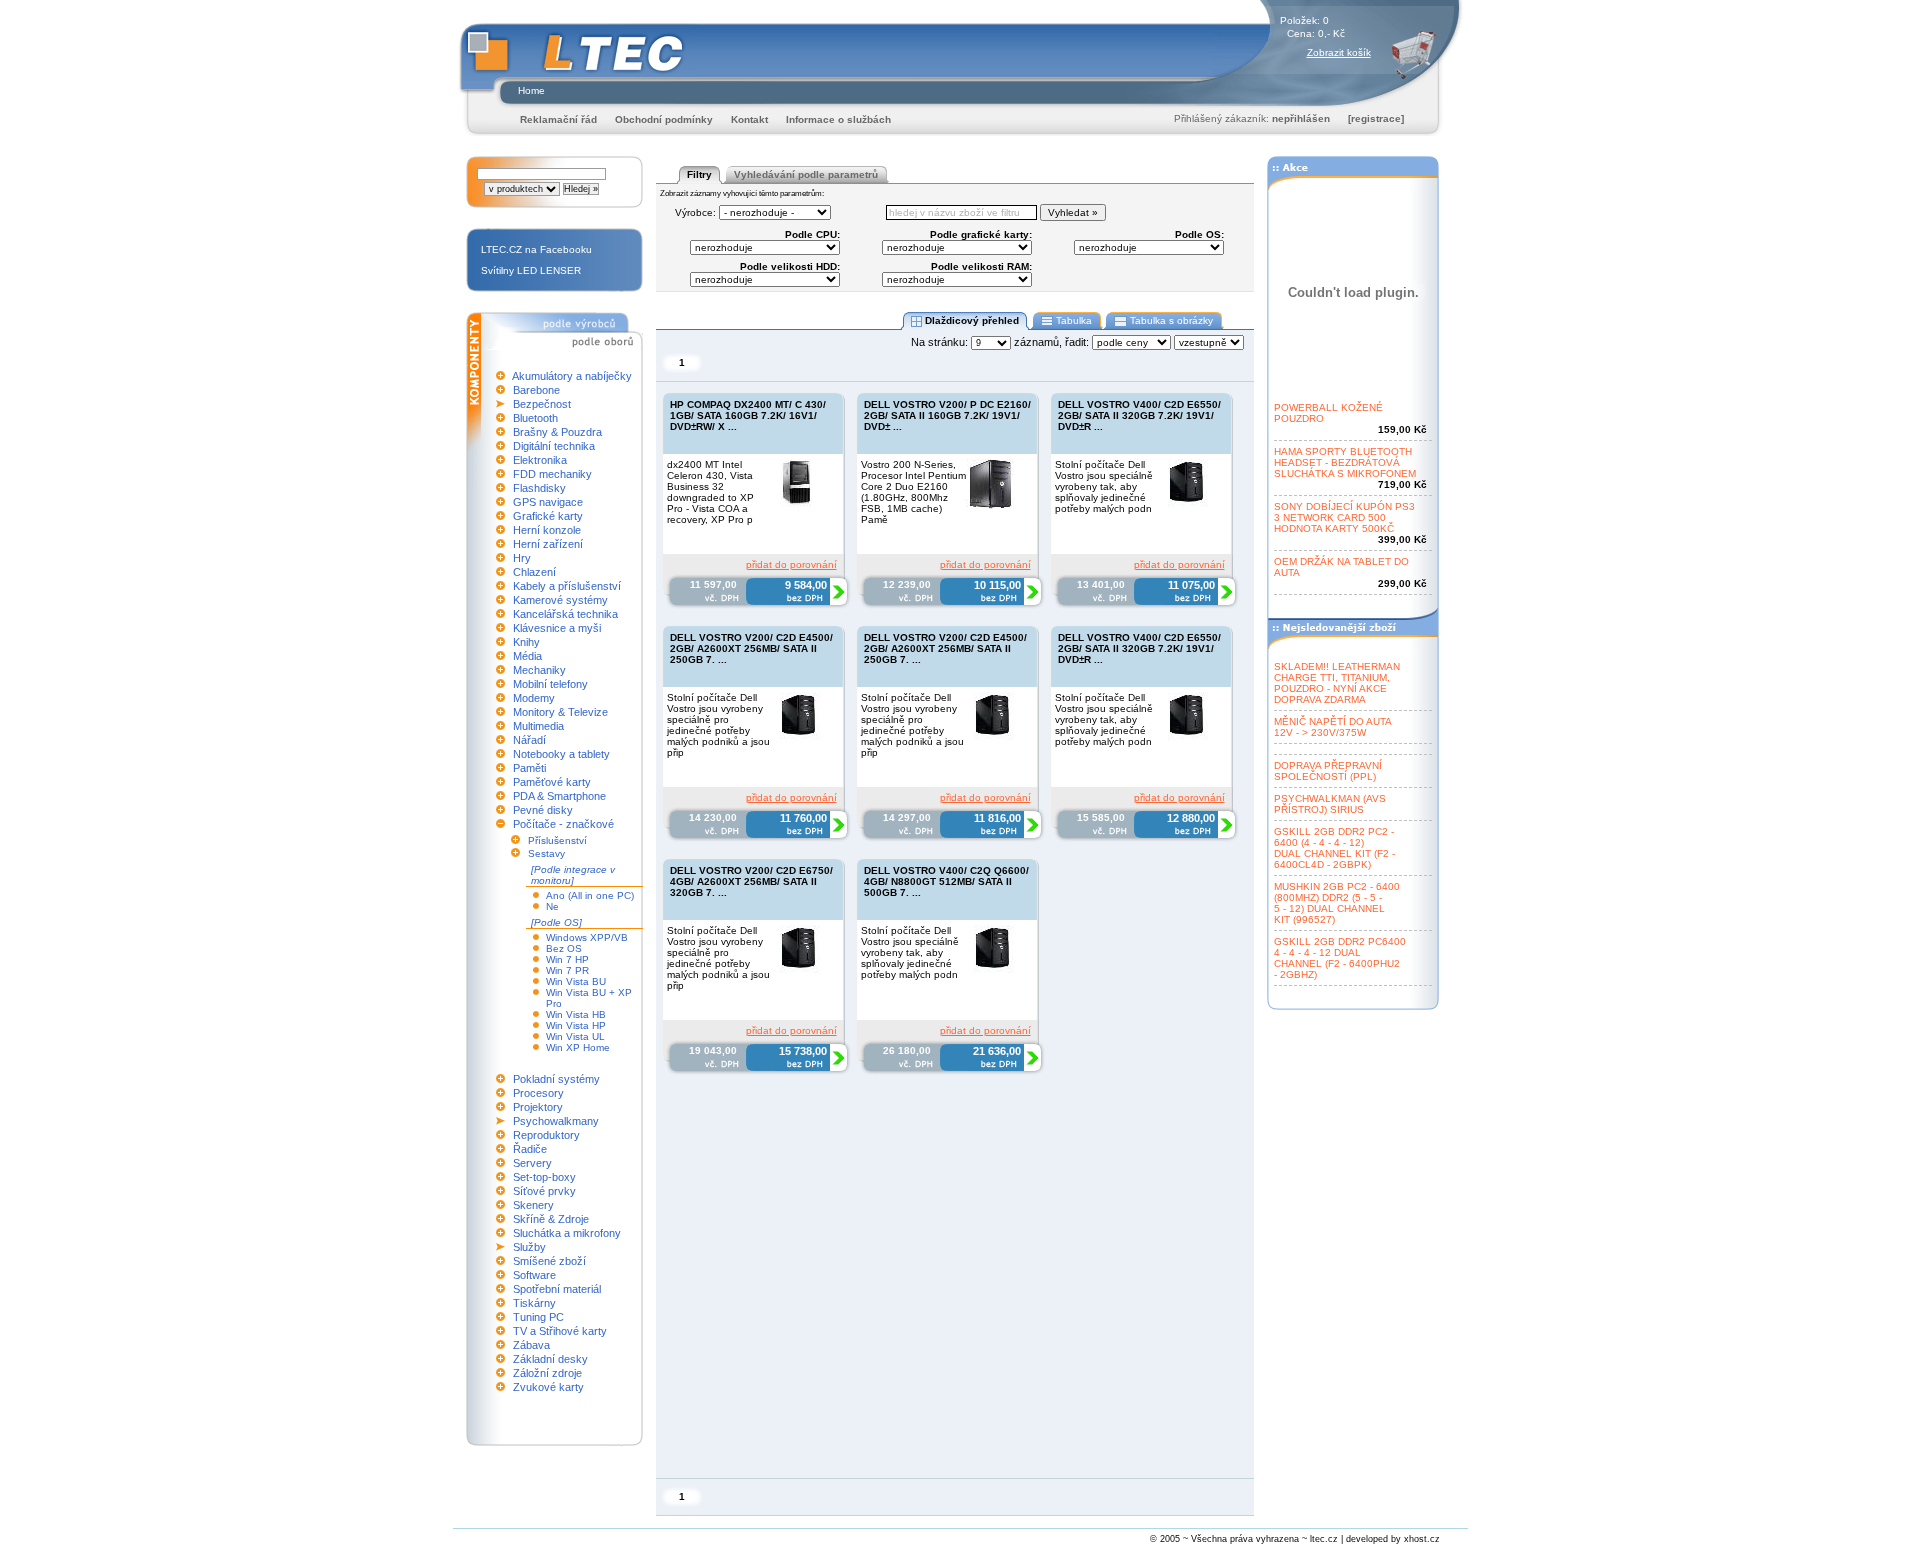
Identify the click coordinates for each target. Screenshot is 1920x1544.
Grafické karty (548, 516)
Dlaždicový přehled (972, 320)
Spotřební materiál (557, 1289)
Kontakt (749, 119)
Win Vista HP (576, 1025)
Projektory (538, 1107)
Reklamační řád (558, 119)
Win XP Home (578, 1047)
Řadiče (530, 1149)
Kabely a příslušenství (567, 586)
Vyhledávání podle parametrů (806, 174)
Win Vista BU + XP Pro (589, 998)
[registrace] (1376, 118)
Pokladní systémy (556, 1079)
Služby (529, 1247)
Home (531, 90)
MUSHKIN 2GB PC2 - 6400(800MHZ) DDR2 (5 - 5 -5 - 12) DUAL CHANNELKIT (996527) (1337, 903)
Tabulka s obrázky (1171, 320)
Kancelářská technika (565, 614)
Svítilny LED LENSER (531, 270)
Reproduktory (546, 1135)
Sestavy (546, 853)
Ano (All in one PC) (590, 895)
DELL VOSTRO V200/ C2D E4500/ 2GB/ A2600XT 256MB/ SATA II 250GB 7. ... (751, 648)
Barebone (536, 390)
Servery (532, 1163)
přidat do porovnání (791, 564)
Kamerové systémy (560, 600)
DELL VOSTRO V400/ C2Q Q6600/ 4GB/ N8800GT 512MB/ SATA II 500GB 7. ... (946, 881)
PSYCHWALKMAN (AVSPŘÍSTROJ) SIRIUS (1330, 804)
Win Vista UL (575, 1036)
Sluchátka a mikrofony (567, 1233)
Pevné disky (543, 810)
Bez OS (564, 948)
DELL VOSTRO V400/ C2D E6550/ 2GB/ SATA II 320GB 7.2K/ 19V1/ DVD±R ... (1139, 415)
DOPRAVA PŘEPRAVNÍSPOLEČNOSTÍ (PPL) (1328, 771)
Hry (522, 558)
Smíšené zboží (549, 1261)
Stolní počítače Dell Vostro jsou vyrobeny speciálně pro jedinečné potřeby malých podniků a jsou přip (718, 725)
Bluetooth (535, 418)
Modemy (534, 698)
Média (527, 656)
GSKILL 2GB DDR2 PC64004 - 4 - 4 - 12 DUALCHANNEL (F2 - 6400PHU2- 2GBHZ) (1340, 958)
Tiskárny (534, 1303)
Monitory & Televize (560, 712)
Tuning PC (538, 1317)
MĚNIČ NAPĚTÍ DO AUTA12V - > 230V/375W (1333, 727)
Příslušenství (557, 840)
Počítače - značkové (563, 824)
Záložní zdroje (547, 1373)
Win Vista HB (576, 1014)
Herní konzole (547, 530)
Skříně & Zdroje (551, 1219)
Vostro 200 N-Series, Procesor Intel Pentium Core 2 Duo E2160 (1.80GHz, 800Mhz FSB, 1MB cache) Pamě (913, 492)
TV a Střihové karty (560, 1331)
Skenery (533, 1205)
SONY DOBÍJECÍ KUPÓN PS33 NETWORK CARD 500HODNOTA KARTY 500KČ (1344, 517)
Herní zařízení (548, 544)
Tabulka (1074, 320)
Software (534, 1275)
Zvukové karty (548, 1387)
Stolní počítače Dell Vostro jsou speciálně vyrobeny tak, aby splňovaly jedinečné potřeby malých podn (1104, 486)
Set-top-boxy (544, 1177)
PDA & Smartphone (559, 796)
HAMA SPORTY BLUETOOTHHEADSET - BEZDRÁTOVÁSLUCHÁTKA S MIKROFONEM (1345, 462)
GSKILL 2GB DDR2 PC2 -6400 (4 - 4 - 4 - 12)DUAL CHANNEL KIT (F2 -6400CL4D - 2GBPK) (1334, 848)
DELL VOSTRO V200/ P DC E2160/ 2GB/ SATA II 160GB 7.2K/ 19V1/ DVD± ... (947, 415)
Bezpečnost (542, 404)
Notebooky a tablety (561, 754)
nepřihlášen (1301, 118)
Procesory (538, 1093)
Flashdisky (539, 488)
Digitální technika (554, 446)
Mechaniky (539, 670)
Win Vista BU (576, 981)
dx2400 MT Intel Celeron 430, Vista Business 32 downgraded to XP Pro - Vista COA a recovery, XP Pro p (710, 492)
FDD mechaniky (552, 474)
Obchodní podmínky (664, 119)
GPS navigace (548, 502)
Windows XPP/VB (587, 937)
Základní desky (550, 1359)
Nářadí (529, 740)
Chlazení (534, 572)
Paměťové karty (552, 782)
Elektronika (540, 460)
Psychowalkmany (556, 1121)
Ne (552, 906)
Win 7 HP (567, 959)
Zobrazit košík (1339, 52)
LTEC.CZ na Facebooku (536, 249)
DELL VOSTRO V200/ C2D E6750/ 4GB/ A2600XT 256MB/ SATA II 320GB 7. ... (751, 881)
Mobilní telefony (550, 684)
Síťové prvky (544, 1191)
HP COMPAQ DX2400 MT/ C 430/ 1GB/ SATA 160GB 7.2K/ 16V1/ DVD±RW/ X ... (748, 415)
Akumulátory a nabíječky (572, 376)
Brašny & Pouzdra (557, 432)
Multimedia (538, 726)
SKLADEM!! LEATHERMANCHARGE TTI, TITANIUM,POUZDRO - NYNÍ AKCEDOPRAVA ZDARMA (1337, 683)
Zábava (531, 1345)
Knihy (526, 642)
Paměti (529, 768)
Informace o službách (838, 119)
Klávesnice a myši (557, 628)
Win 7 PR (567, 970)
